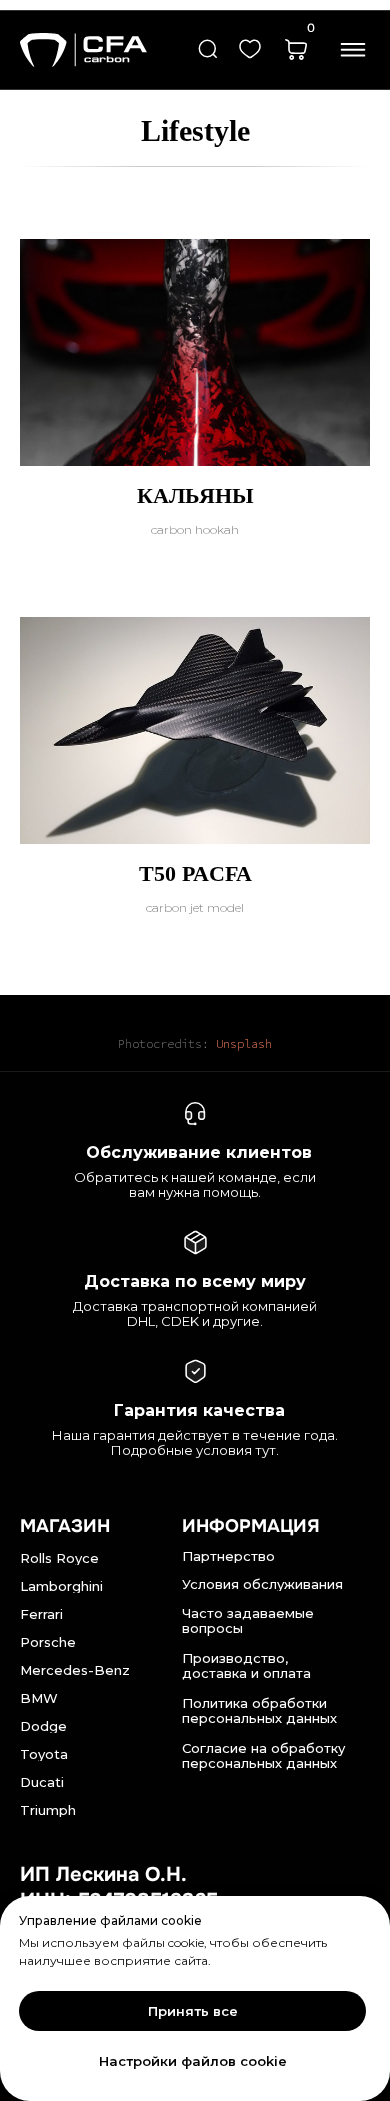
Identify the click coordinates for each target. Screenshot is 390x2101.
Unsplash (244, 1043)
